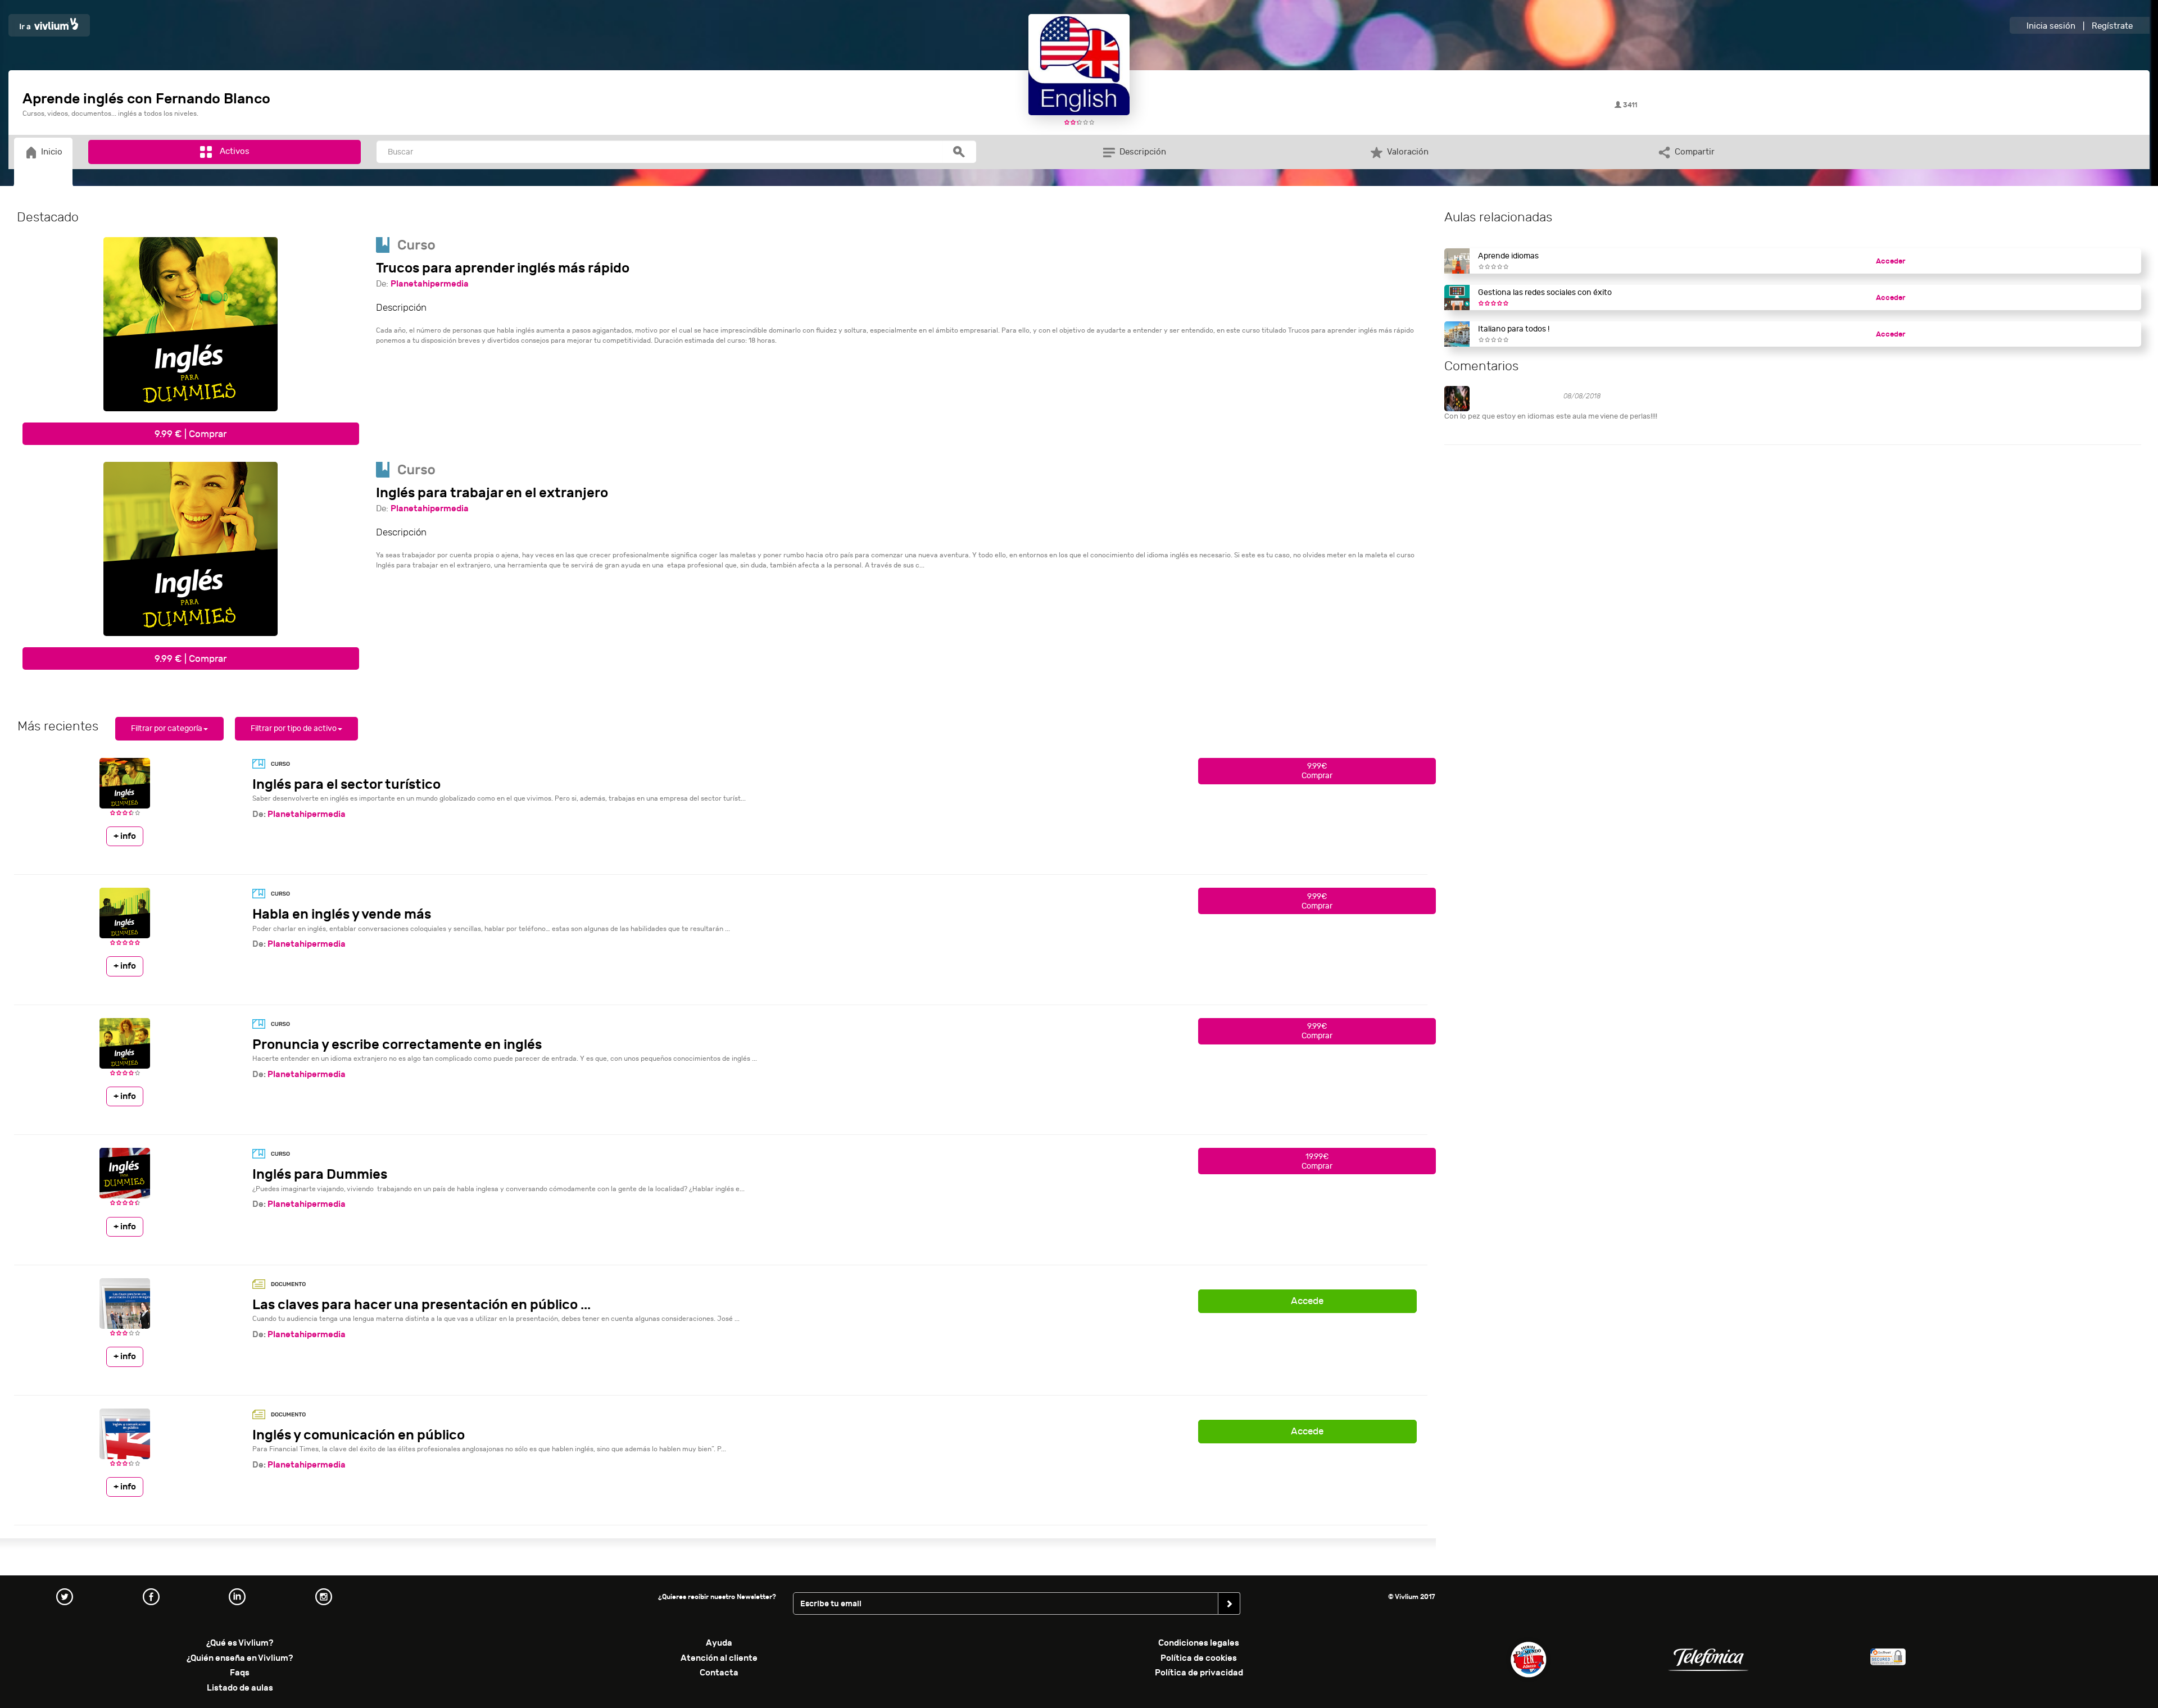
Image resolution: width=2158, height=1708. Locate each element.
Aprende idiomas (1508, 256)
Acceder (1890, 261)
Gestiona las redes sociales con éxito (1545, 292)
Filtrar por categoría (167, 728)
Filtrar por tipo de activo (294, 728)
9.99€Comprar (1317, 771)
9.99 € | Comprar (191, 434)
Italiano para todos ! (1514, 329)
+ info (125, 836)
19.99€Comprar (1317, 1161)
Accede (1307, 1301)
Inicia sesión (2051, 26)
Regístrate (2112, 26)
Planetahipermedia (430, 284)
